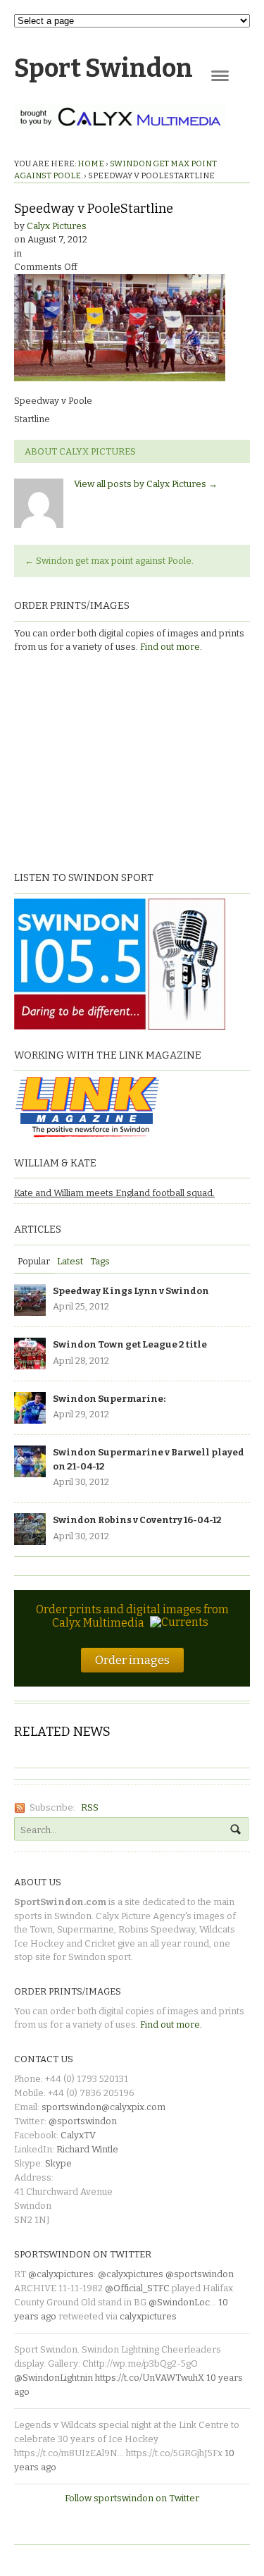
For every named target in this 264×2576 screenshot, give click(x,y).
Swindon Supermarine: (109, 1399)
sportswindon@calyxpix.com (103, 2107)
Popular (34, 1261)
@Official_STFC (137, 2288)
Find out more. (171, 647)
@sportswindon (83, 2121)
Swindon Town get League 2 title (130, 1344)
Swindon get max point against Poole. (109, 561)
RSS (90, 1807)
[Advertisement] (102, 760)
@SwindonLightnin (54, 2378)
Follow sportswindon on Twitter (132, 2498)
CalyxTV (78, 2135)
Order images (132, 1660)
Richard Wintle (87, 2149)
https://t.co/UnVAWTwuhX (150, 2378)
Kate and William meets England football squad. (114, 1193)
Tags (100, 1261)
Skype (58, 2163)
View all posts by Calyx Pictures (146, 484)
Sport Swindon (103, 68)
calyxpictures (148, 2316)
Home (91, 164)
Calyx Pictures (57, 226)
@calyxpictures (61, 2274)
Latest (70, 1261)
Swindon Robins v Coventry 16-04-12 (137, 1520)
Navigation (220, 76)
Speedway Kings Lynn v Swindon (131, 1291)
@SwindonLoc (179, 2302)
